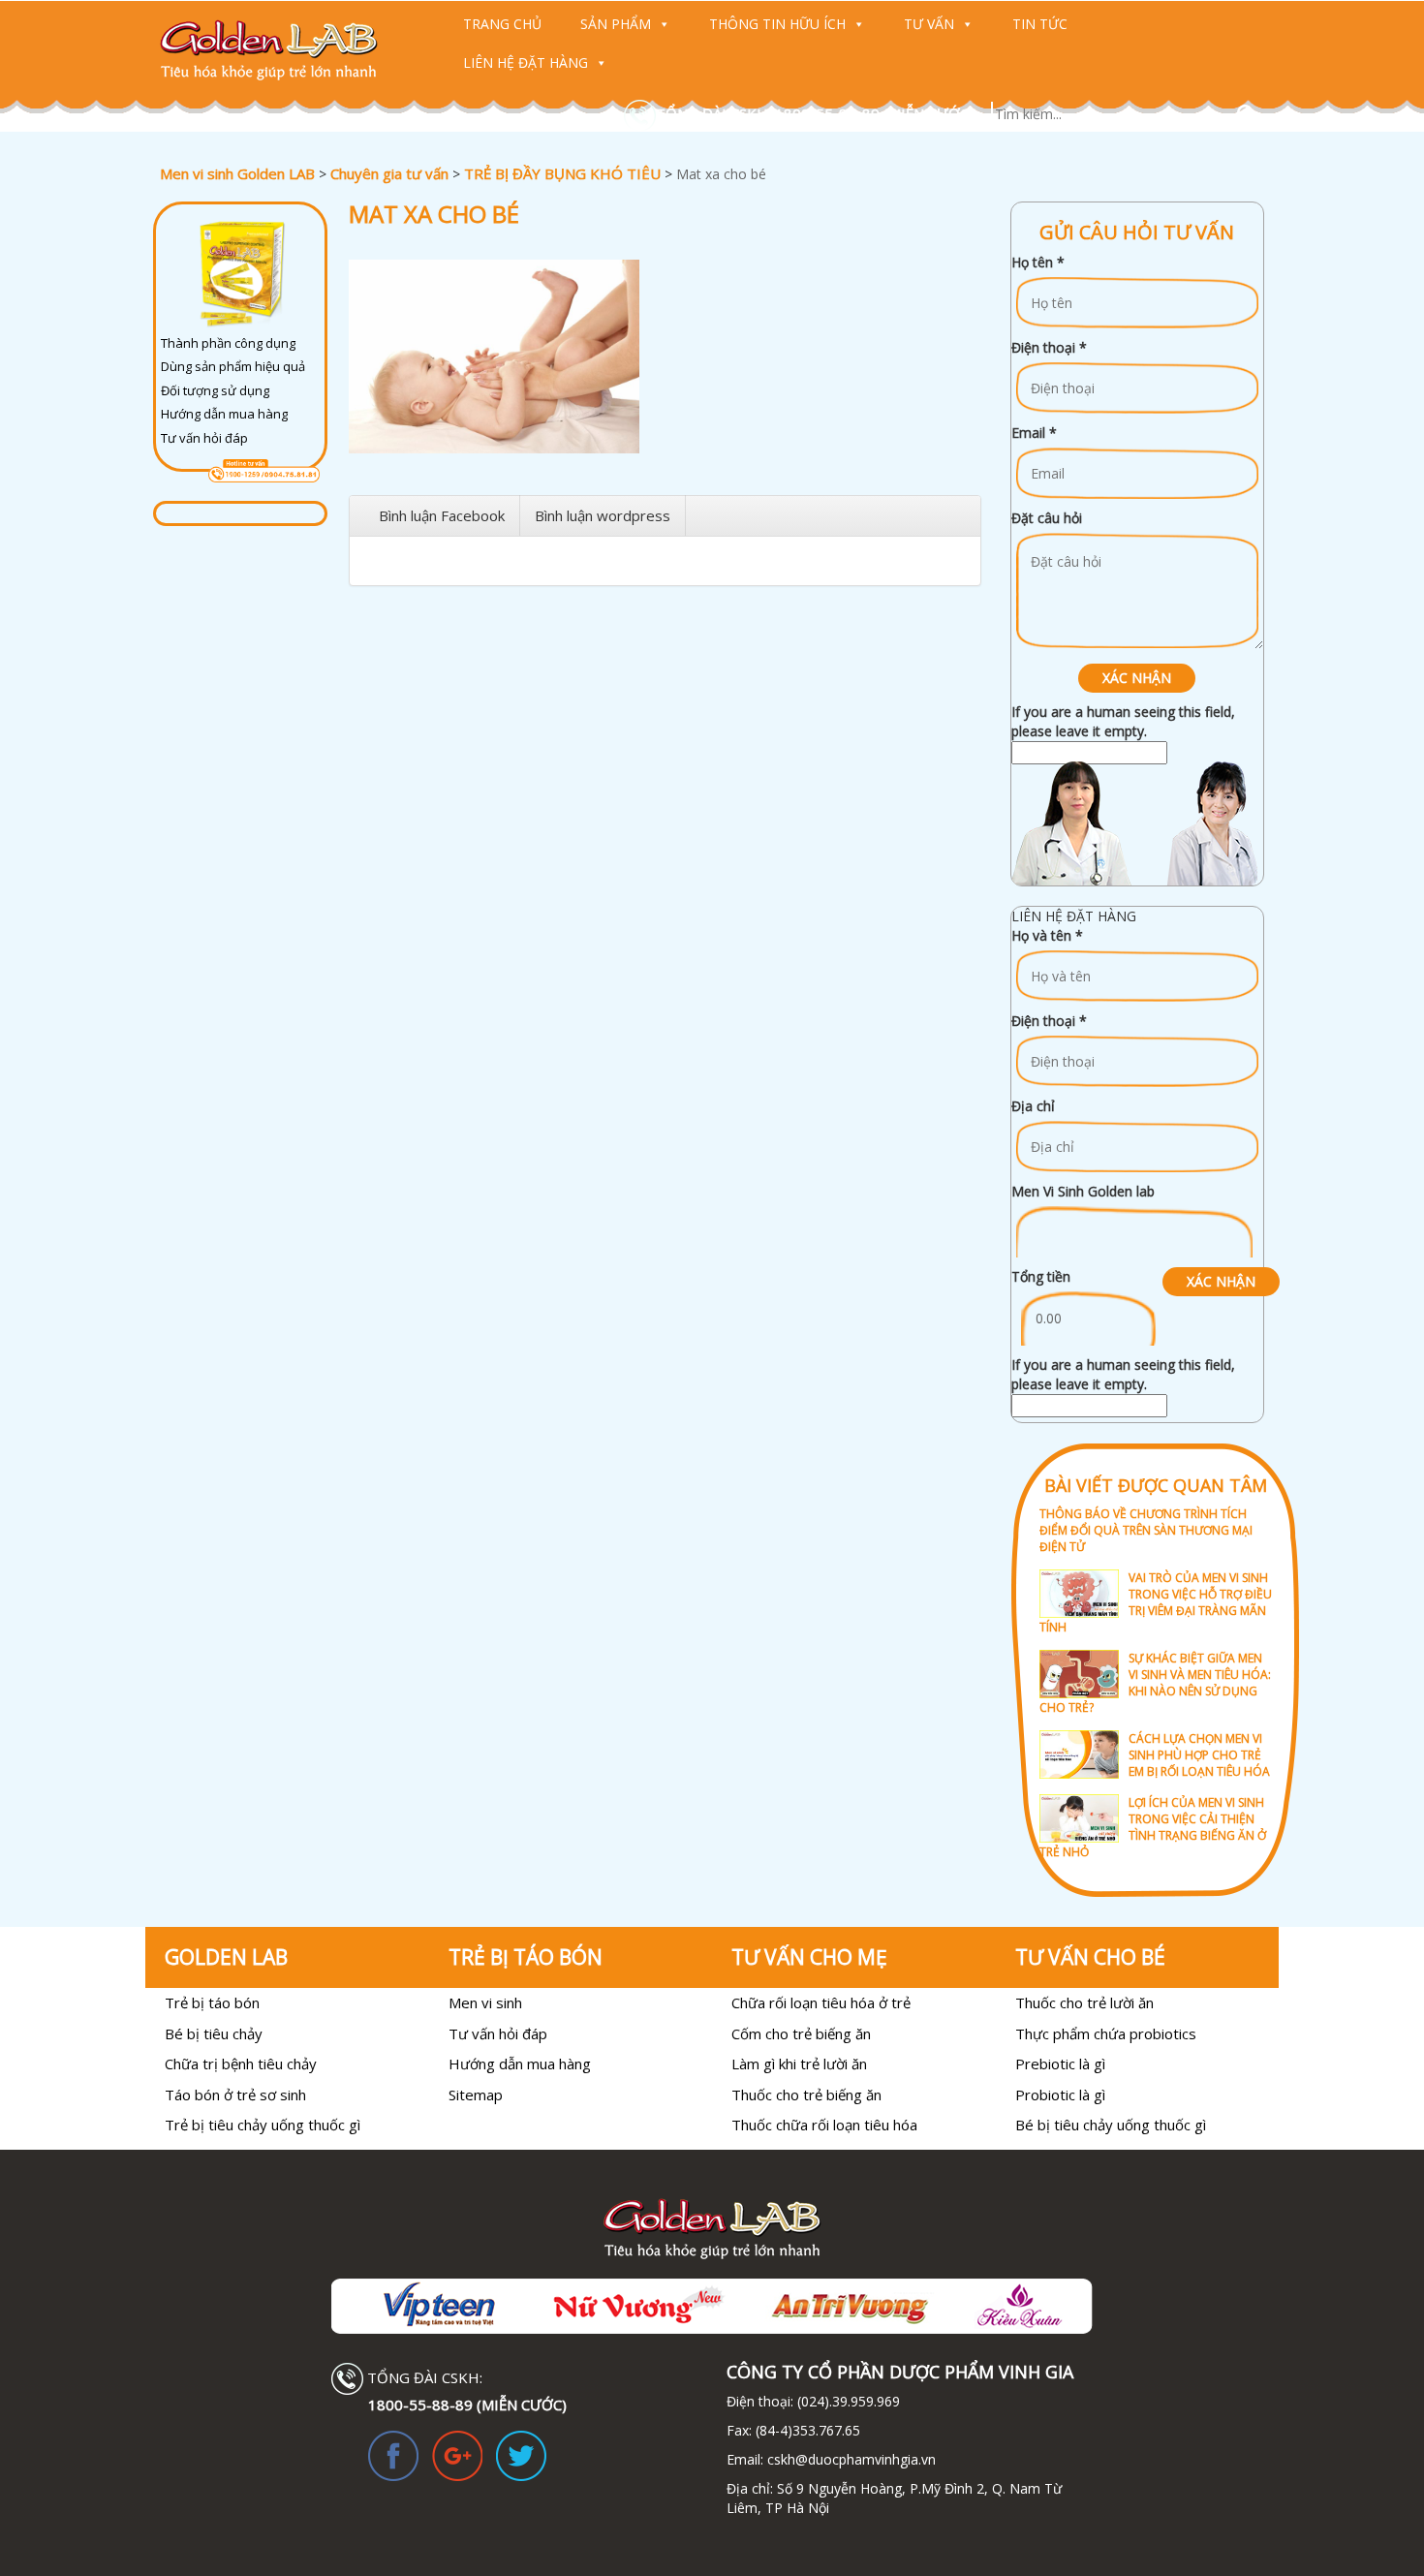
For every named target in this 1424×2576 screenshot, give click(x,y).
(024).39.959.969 (847, 2401)
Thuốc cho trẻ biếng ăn (806, 2095)
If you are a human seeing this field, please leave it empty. (1123, 721)
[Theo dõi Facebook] (393, 2454)
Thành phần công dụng (228, 343)
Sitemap (476, 2095)
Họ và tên (1047, 935)
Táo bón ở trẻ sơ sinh (235, 2095)
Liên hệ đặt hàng (526, 62)
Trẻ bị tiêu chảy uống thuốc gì (263, 2125)
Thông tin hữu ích (777, 24)
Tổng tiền (1041, 1276)
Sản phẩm (616, 24)
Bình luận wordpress (603, 515)
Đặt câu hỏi (1047, 518)
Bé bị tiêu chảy (214, 2033)
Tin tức (1040, 24)
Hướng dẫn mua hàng (224, 414)
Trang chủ (502, 24)
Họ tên (1038, 262)
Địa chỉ (1033, 1106)
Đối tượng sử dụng (215, 390)
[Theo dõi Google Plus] (457, 2454)
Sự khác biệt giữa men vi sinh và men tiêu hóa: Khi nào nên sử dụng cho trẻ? (1155, 1683)
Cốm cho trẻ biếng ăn (801, 2033)
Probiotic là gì (1060, 2095)
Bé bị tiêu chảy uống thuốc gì (1111, 2125)
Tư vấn (929, 24)
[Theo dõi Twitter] (521, 2454)
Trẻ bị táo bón (212, 2002)
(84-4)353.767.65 (808, 2430)
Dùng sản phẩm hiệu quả (233, 366)
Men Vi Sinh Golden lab (1083, 1191)
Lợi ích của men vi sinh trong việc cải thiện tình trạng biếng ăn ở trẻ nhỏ (1153, 1827)
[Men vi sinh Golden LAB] (287, 50)
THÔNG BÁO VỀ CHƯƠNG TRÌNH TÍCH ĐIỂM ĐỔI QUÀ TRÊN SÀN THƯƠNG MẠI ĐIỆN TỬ (1146, 1530)
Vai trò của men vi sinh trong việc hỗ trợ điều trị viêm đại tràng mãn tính (1156, 1602)
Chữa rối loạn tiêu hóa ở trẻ (821, 2002)
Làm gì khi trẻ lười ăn (799, 2064)
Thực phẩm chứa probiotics (1106, 2033)
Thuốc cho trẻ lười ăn (1084, 2002)
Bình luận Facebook (442, 515)
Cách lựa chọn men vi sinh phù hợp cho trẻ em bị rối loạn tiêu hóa (1199, 1755)
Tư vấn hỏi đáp (204, 438)
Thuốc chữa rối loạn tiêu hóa (824, 2125)
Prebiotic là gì (1060, 2064)
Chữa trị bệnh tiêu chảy (241, 2064)
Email (1034, 433)
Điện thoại (1049, 347)
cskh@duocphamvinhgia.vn (850, 2459)
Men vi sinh (485, 2002)
